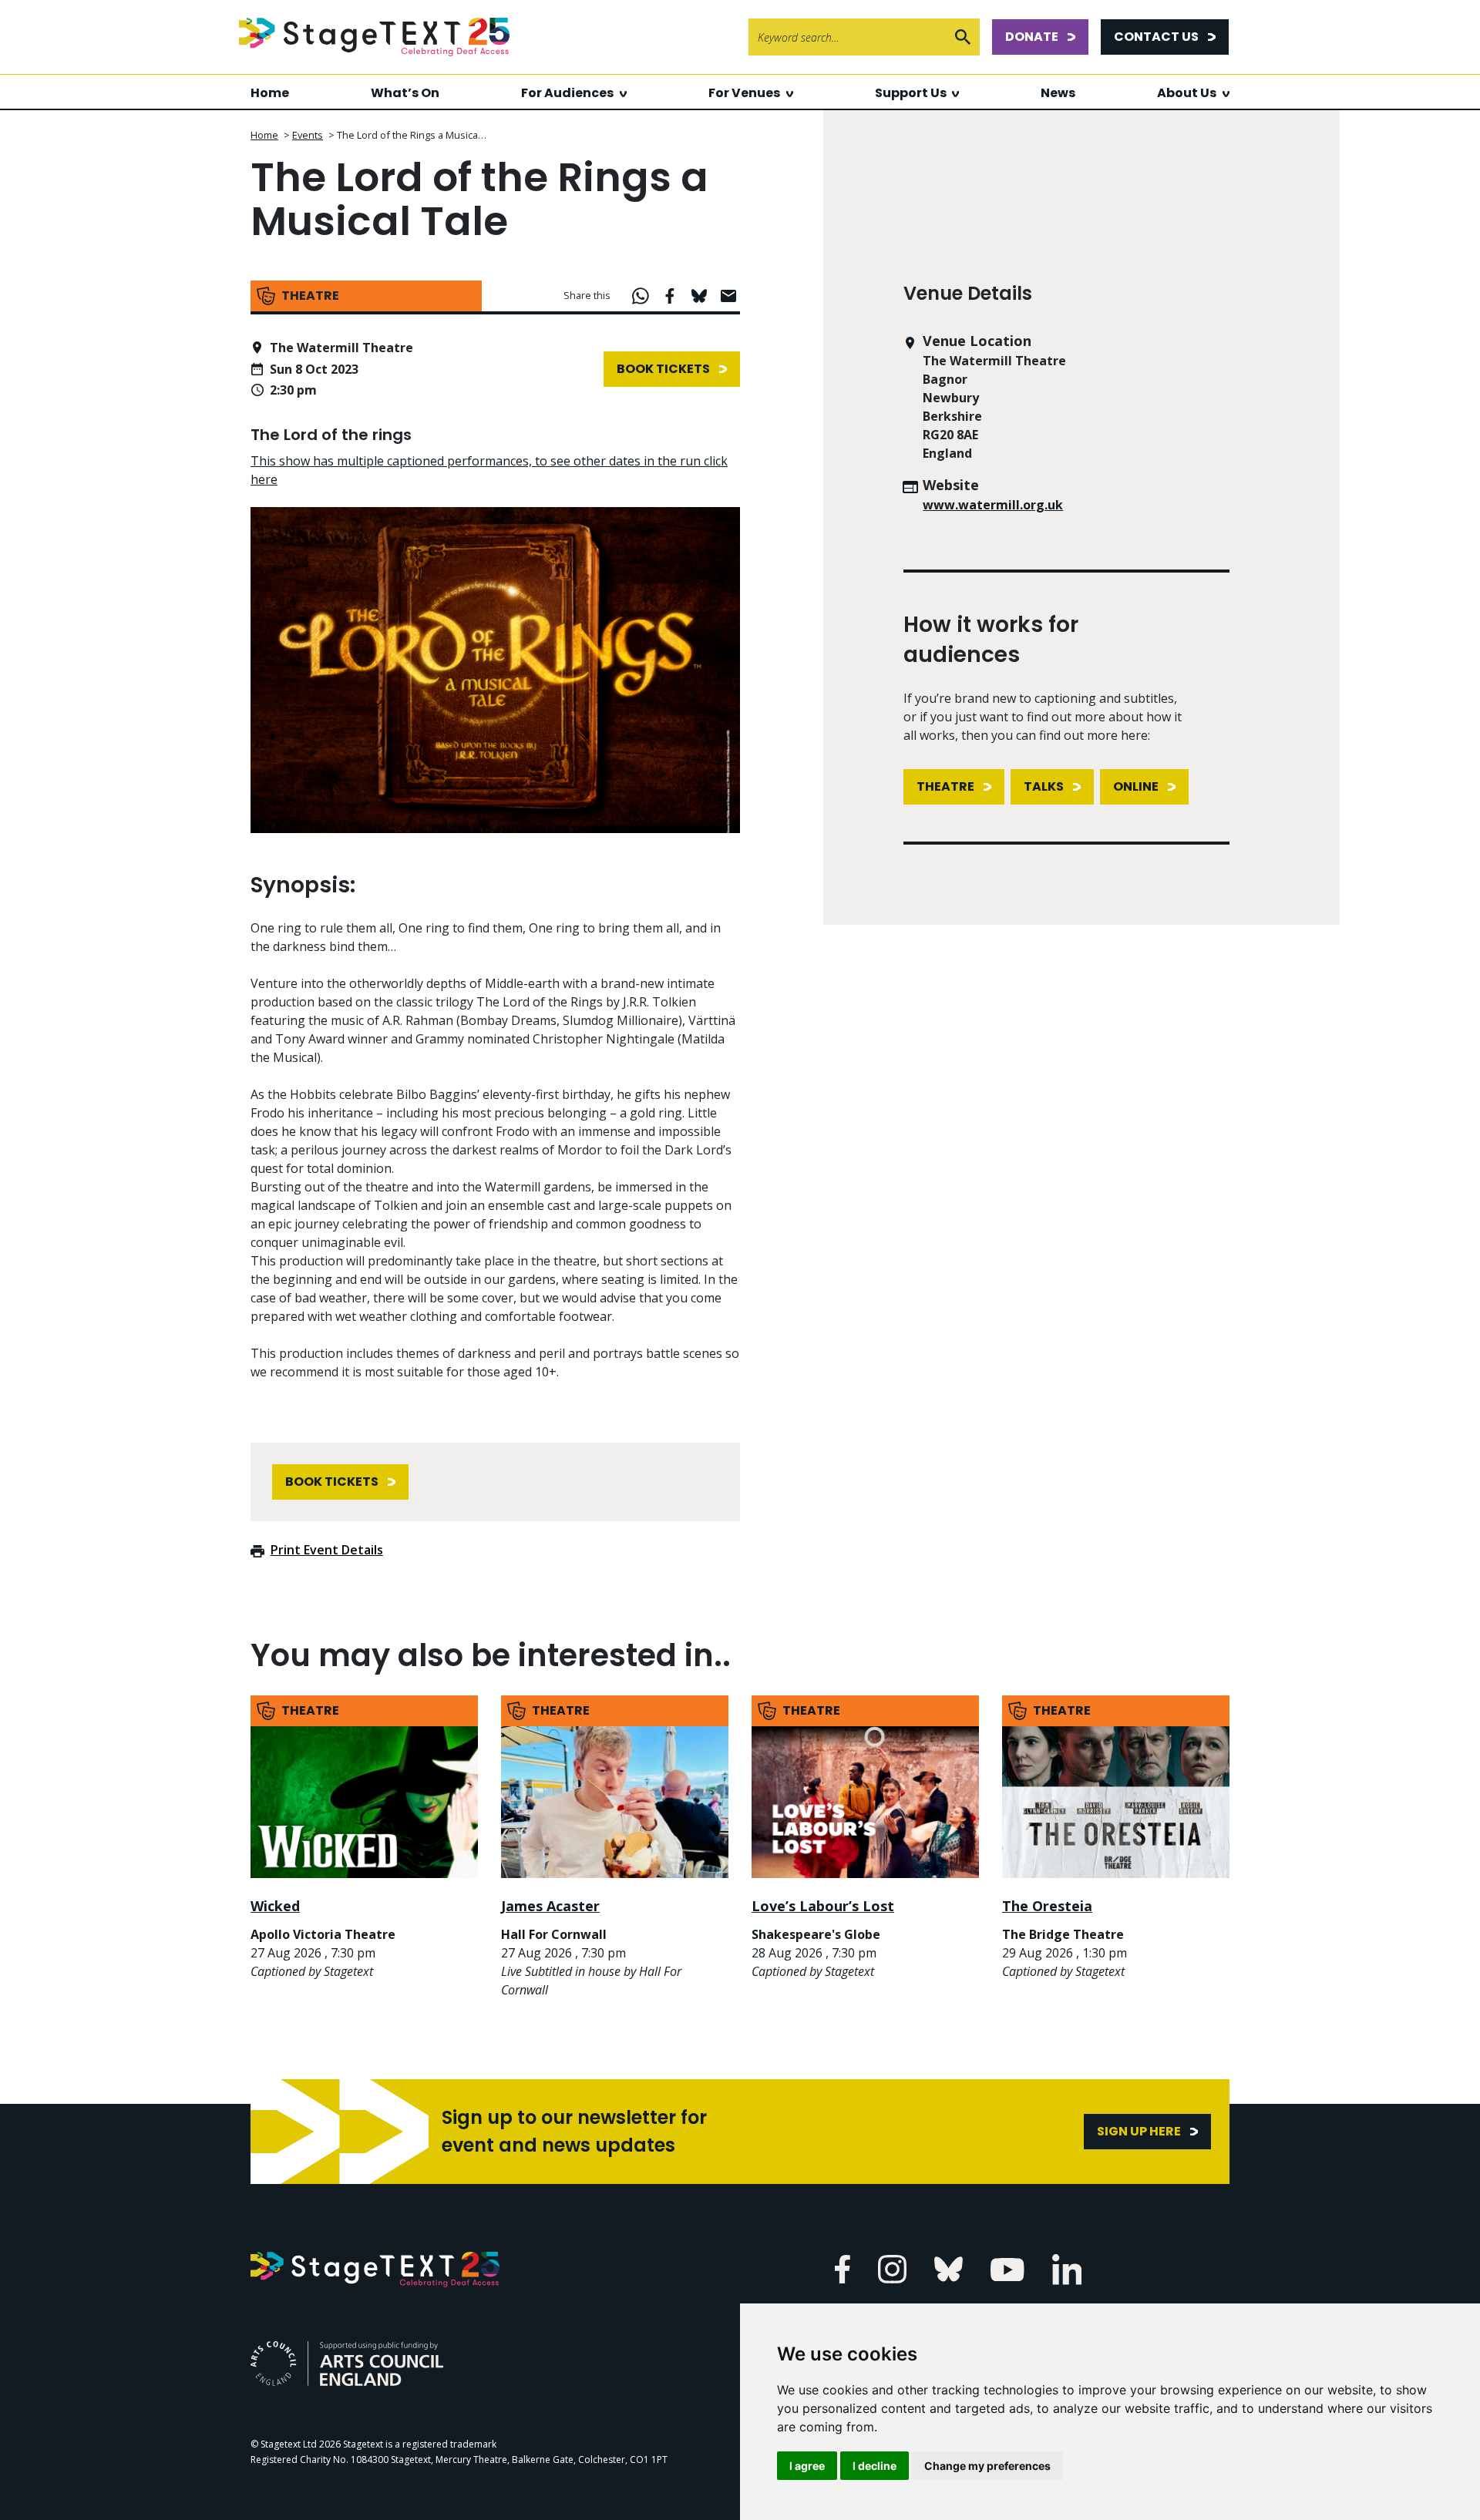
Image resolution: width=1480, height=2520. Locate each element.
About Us (1187, 93)
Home (270, 93)
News (1058, 93)
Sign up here (1139, 2131)
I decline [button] (875, 2466)
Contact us (1156, 37)
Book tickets (663, 369)
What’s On (405, 93)
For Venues (744, 93)
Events (308, 135)
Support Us (911, 93)
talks (1044, 786)
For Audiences (567, 93)
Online (1136, 786)
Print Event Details (327, 1550)
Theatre (945, 786)
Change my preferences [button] (987, 2466)
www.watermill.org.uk (993, 505)
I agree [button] (807, 2466)
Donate (1032, 37)
